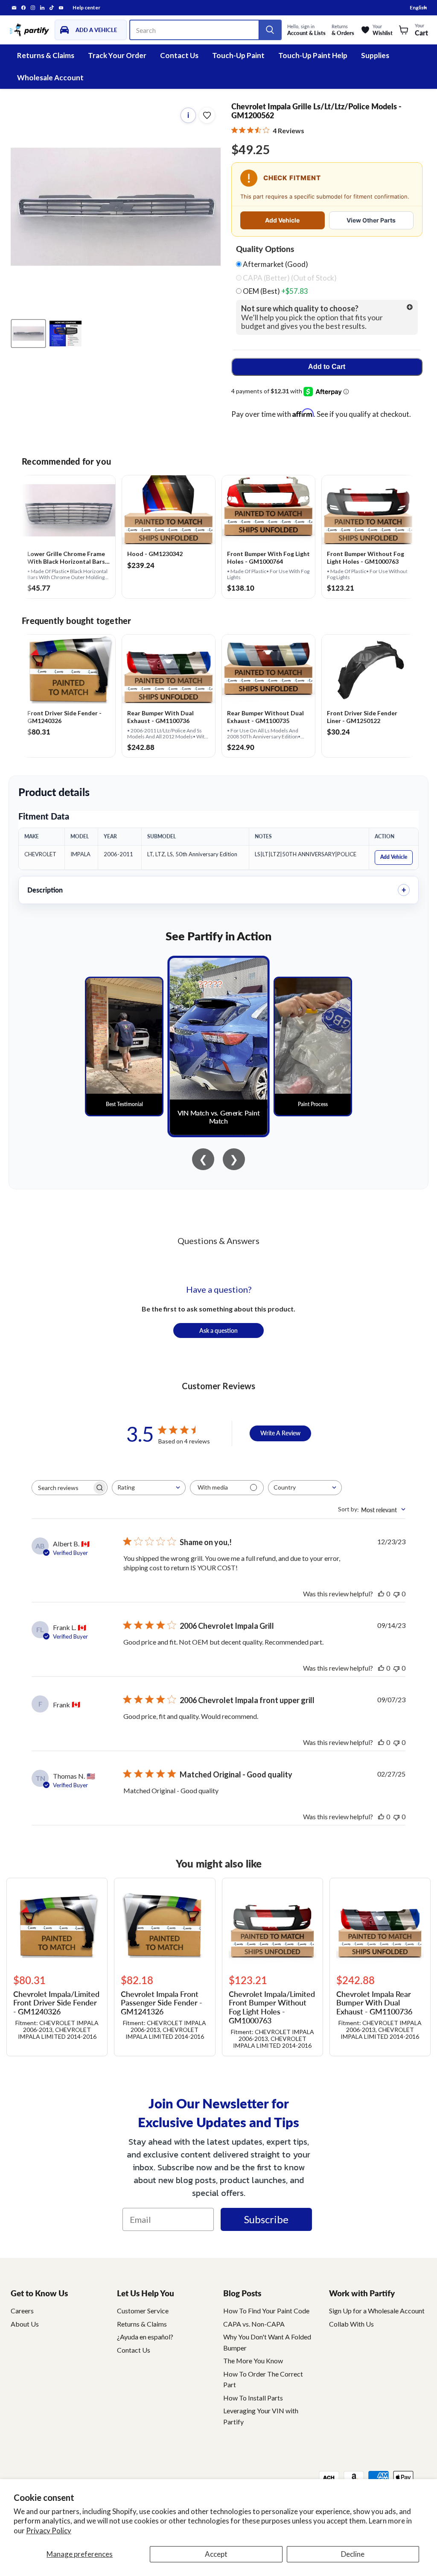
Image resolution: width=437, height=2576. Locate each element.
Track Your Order (117, 55)
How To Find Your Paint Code (266, 2311)
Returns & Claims (46, 55)
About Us (25, 2324)
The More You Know (253, 2361)
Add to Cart (327, 367)
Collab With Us (351, 2324)
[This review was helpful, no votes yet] (381, 1594)
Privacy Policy (49, 2531)
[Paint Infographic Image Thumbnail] (66, 334)
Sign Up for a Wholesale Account (377, 2311)
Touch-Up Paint (238, 55)
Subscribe (266, 2219)
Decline (353, 2554)
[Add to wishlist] (207, 115)
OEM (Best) (275, 291)
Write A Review (280, 1433)
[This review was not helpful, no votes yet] (396, 1594)
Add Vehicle (282, 220)
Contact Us (179, 55)
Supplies (375, 55)
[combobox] (149, 1488)
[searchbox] (62, 1488)
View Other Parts (371, 220)
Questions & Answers (218, 1241)
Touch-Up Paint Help (313, 55)
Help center (86, 8)
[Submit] (270, 30)
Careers (22, 2311)
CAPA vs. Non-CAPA (254, 2324)
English (418, 7)
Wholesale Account (50, 78)
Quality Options (265, 249)
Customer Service (143, 2311)
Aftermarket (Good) (275, 264)
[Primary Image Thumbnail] (28, 334)
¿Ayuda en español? (145, 2337)
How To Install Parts (253, 2398)
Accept (216, 2554)
